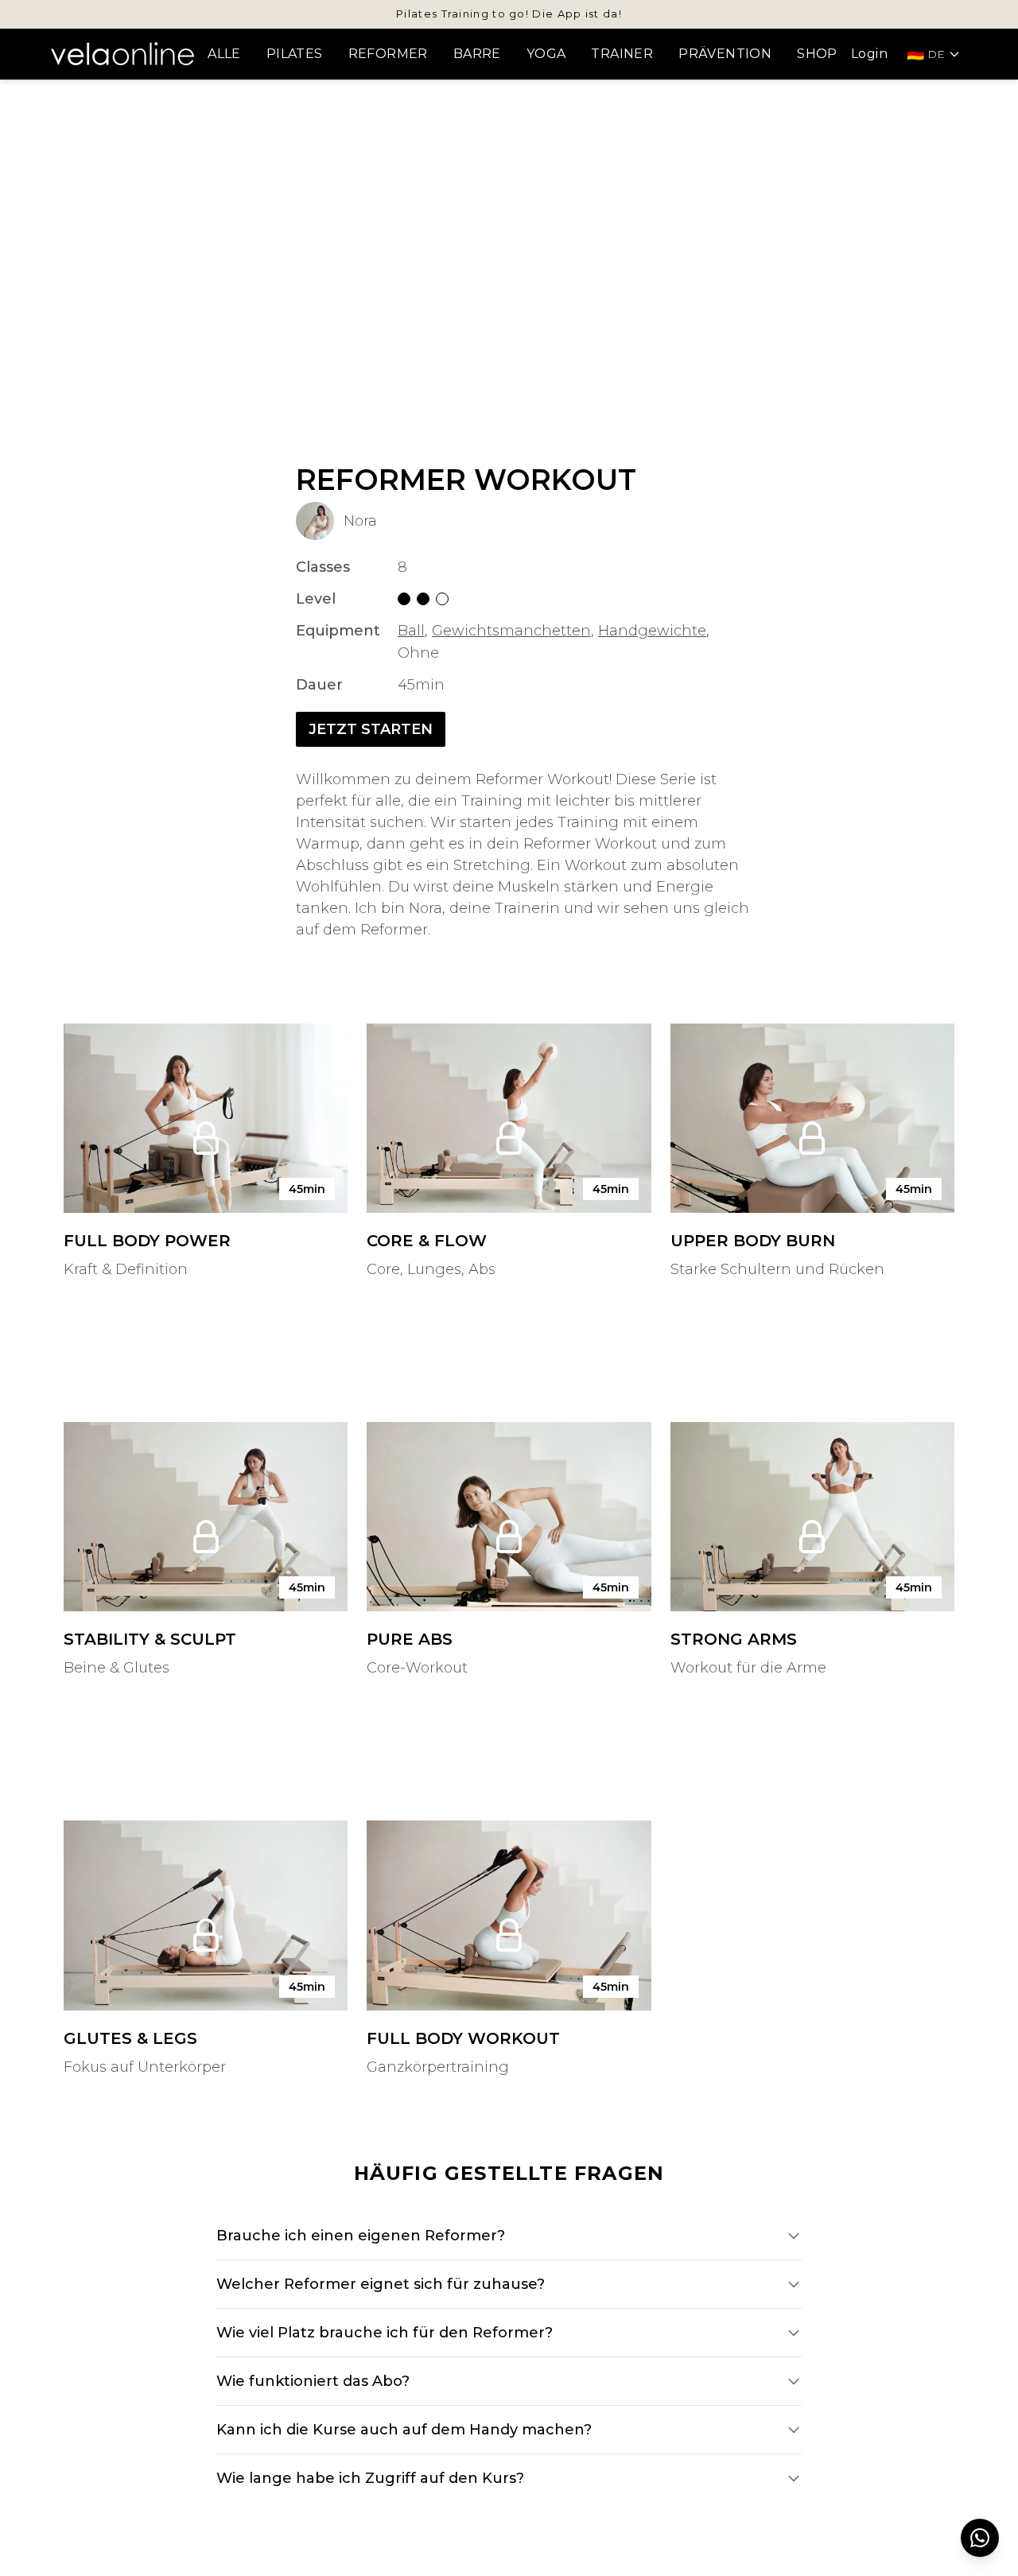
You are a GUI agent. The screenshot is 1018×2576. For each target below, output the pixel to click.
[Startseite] (122, 53)
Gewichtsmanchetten (511, 631)
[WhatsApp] (980, 2538)
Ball (411, 631)
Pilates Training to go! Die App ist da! (509, 14)
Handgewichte (652, 631)
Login (869, 54)
